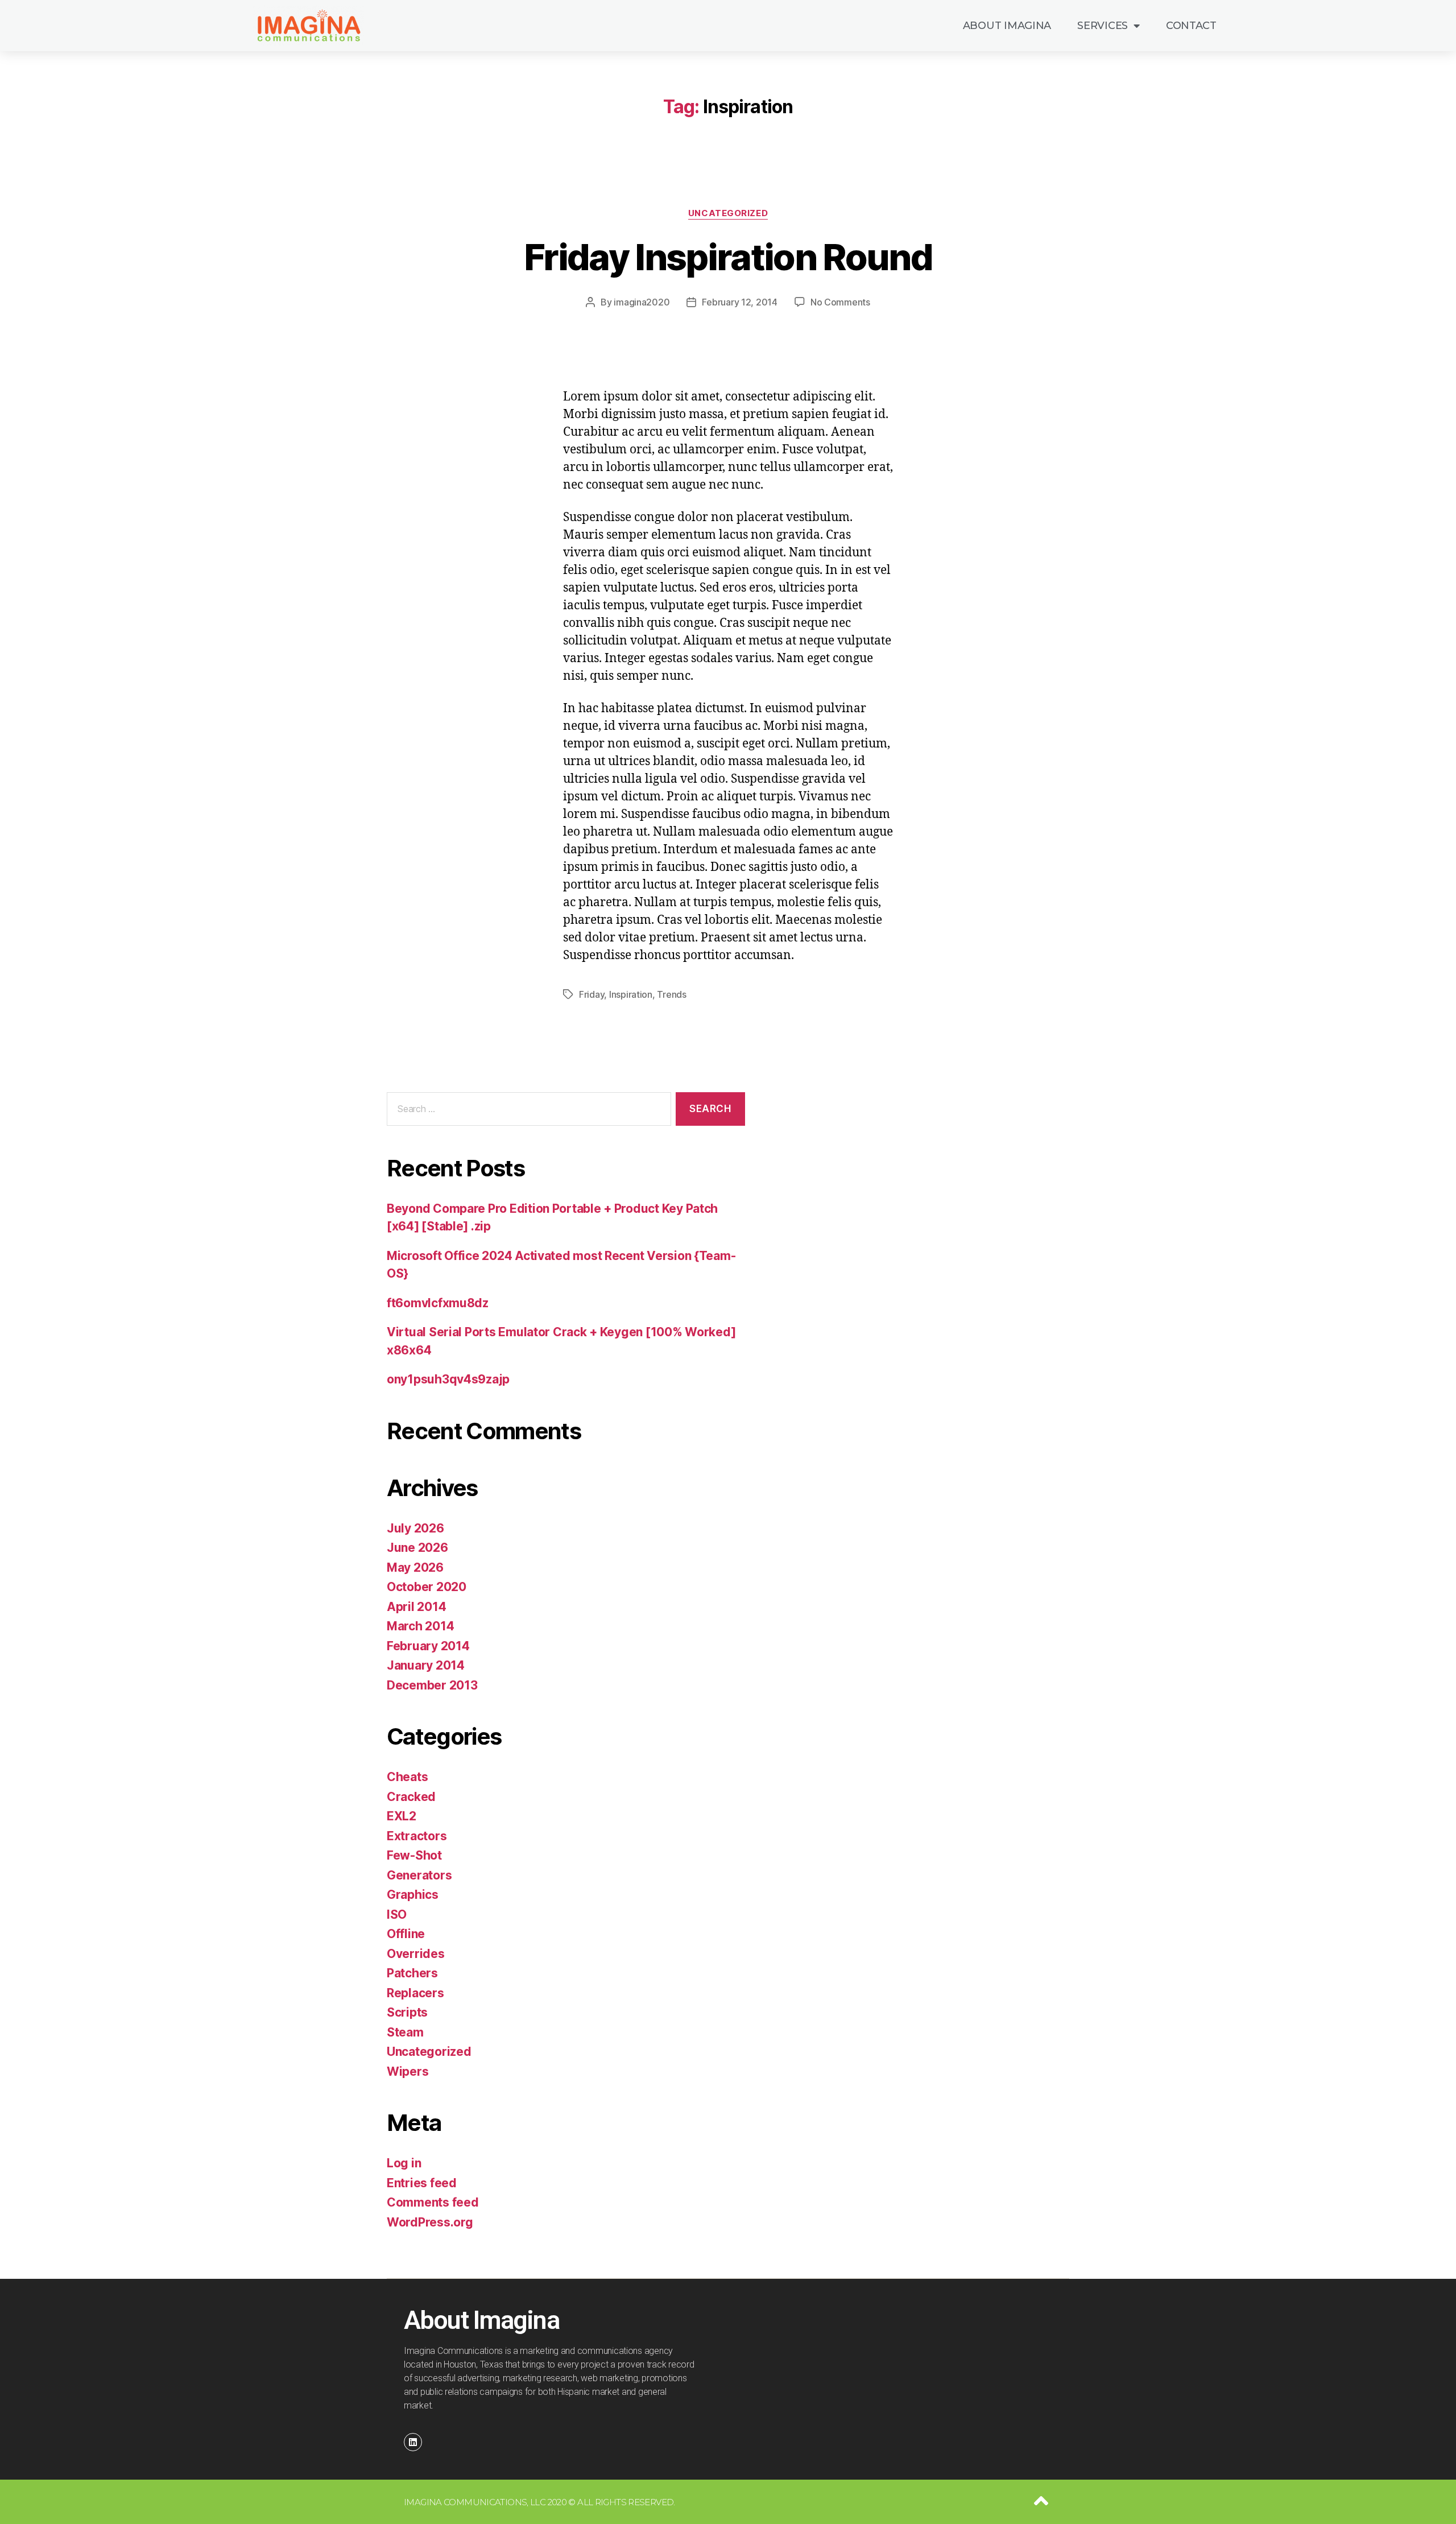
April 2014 (416, 1607)
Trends (671, 994)
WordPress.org (430, 2222)
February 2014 (428, 1646)
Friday (591, 994)
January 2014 (426, 1665)
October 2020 (427, 1587)
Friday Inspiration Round (728, 257)
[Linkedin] (413, 2442)
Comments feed (433, 2202)
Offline (406, 1934)
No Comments (840, 302)
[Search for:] (527, 1111)
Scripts (407, 2012)
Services (1103, 26)
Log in (404, 2163)
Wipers (408, 2071)
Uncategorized (728, 213)
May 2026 (415, 1567)
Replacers (415, 1993)
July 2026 (415, 1528)
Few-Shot (414, 1855)
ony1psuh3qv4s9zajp (448, 1379)
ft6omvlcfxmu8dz (438, 1303)
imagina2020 (642, 302)
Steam (405, 2032)
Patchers (412, 1973)
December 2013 (432, 1685)
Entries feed (422, 2183)
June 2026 (417, 1548)
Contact (1191, 26)
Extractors (417, 1836)
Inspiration (631, 994)
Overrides (416, 1954)
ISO (397, 1914)
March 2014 (420, 1626)
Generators (419, 1875)
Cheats (407, 1777)
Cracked (411, 1797)
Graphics (413, 1895)
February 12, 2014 (739, 302)
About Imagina (1007, 26)
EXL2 (402, 1816)
